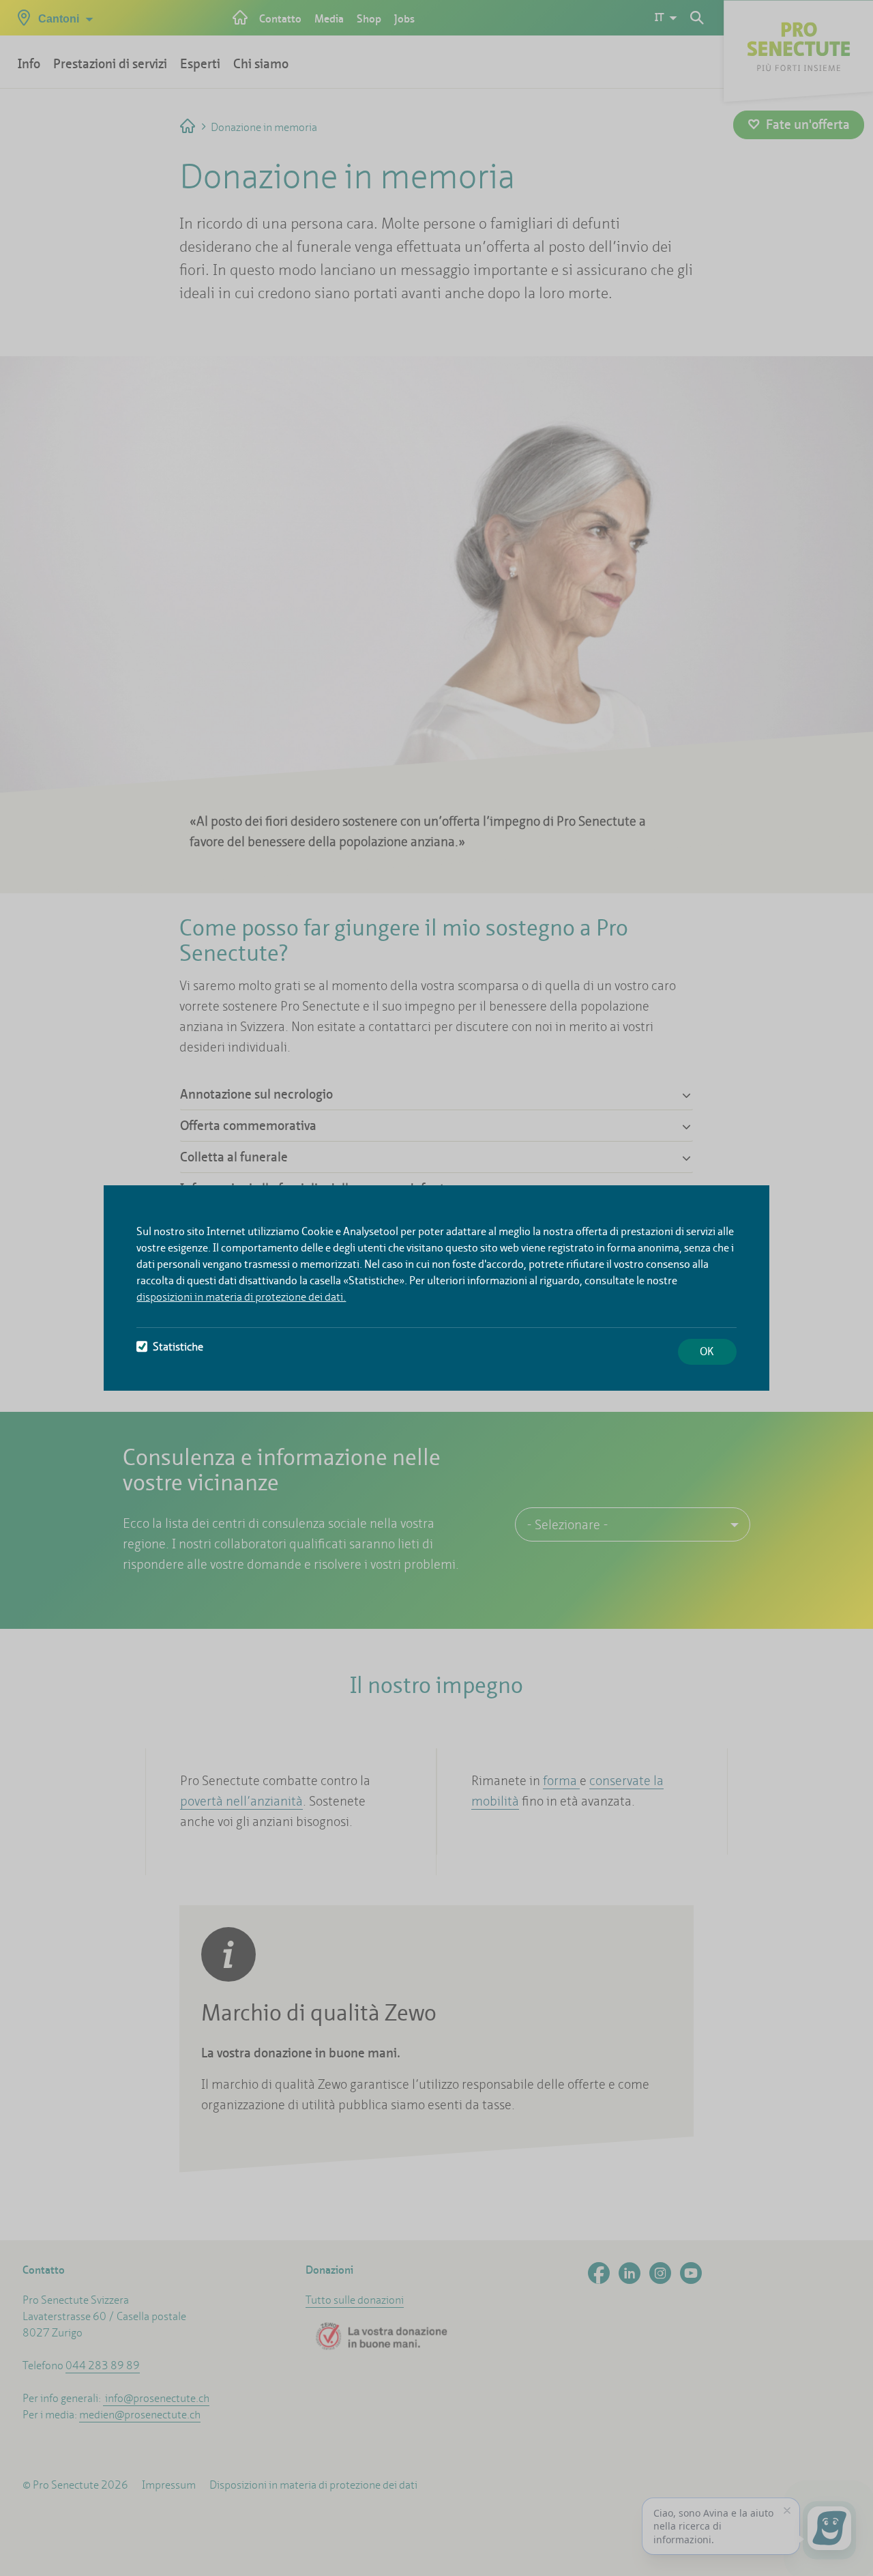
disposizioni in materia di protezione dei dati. (241, 1297)
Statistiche (178, 1347)
